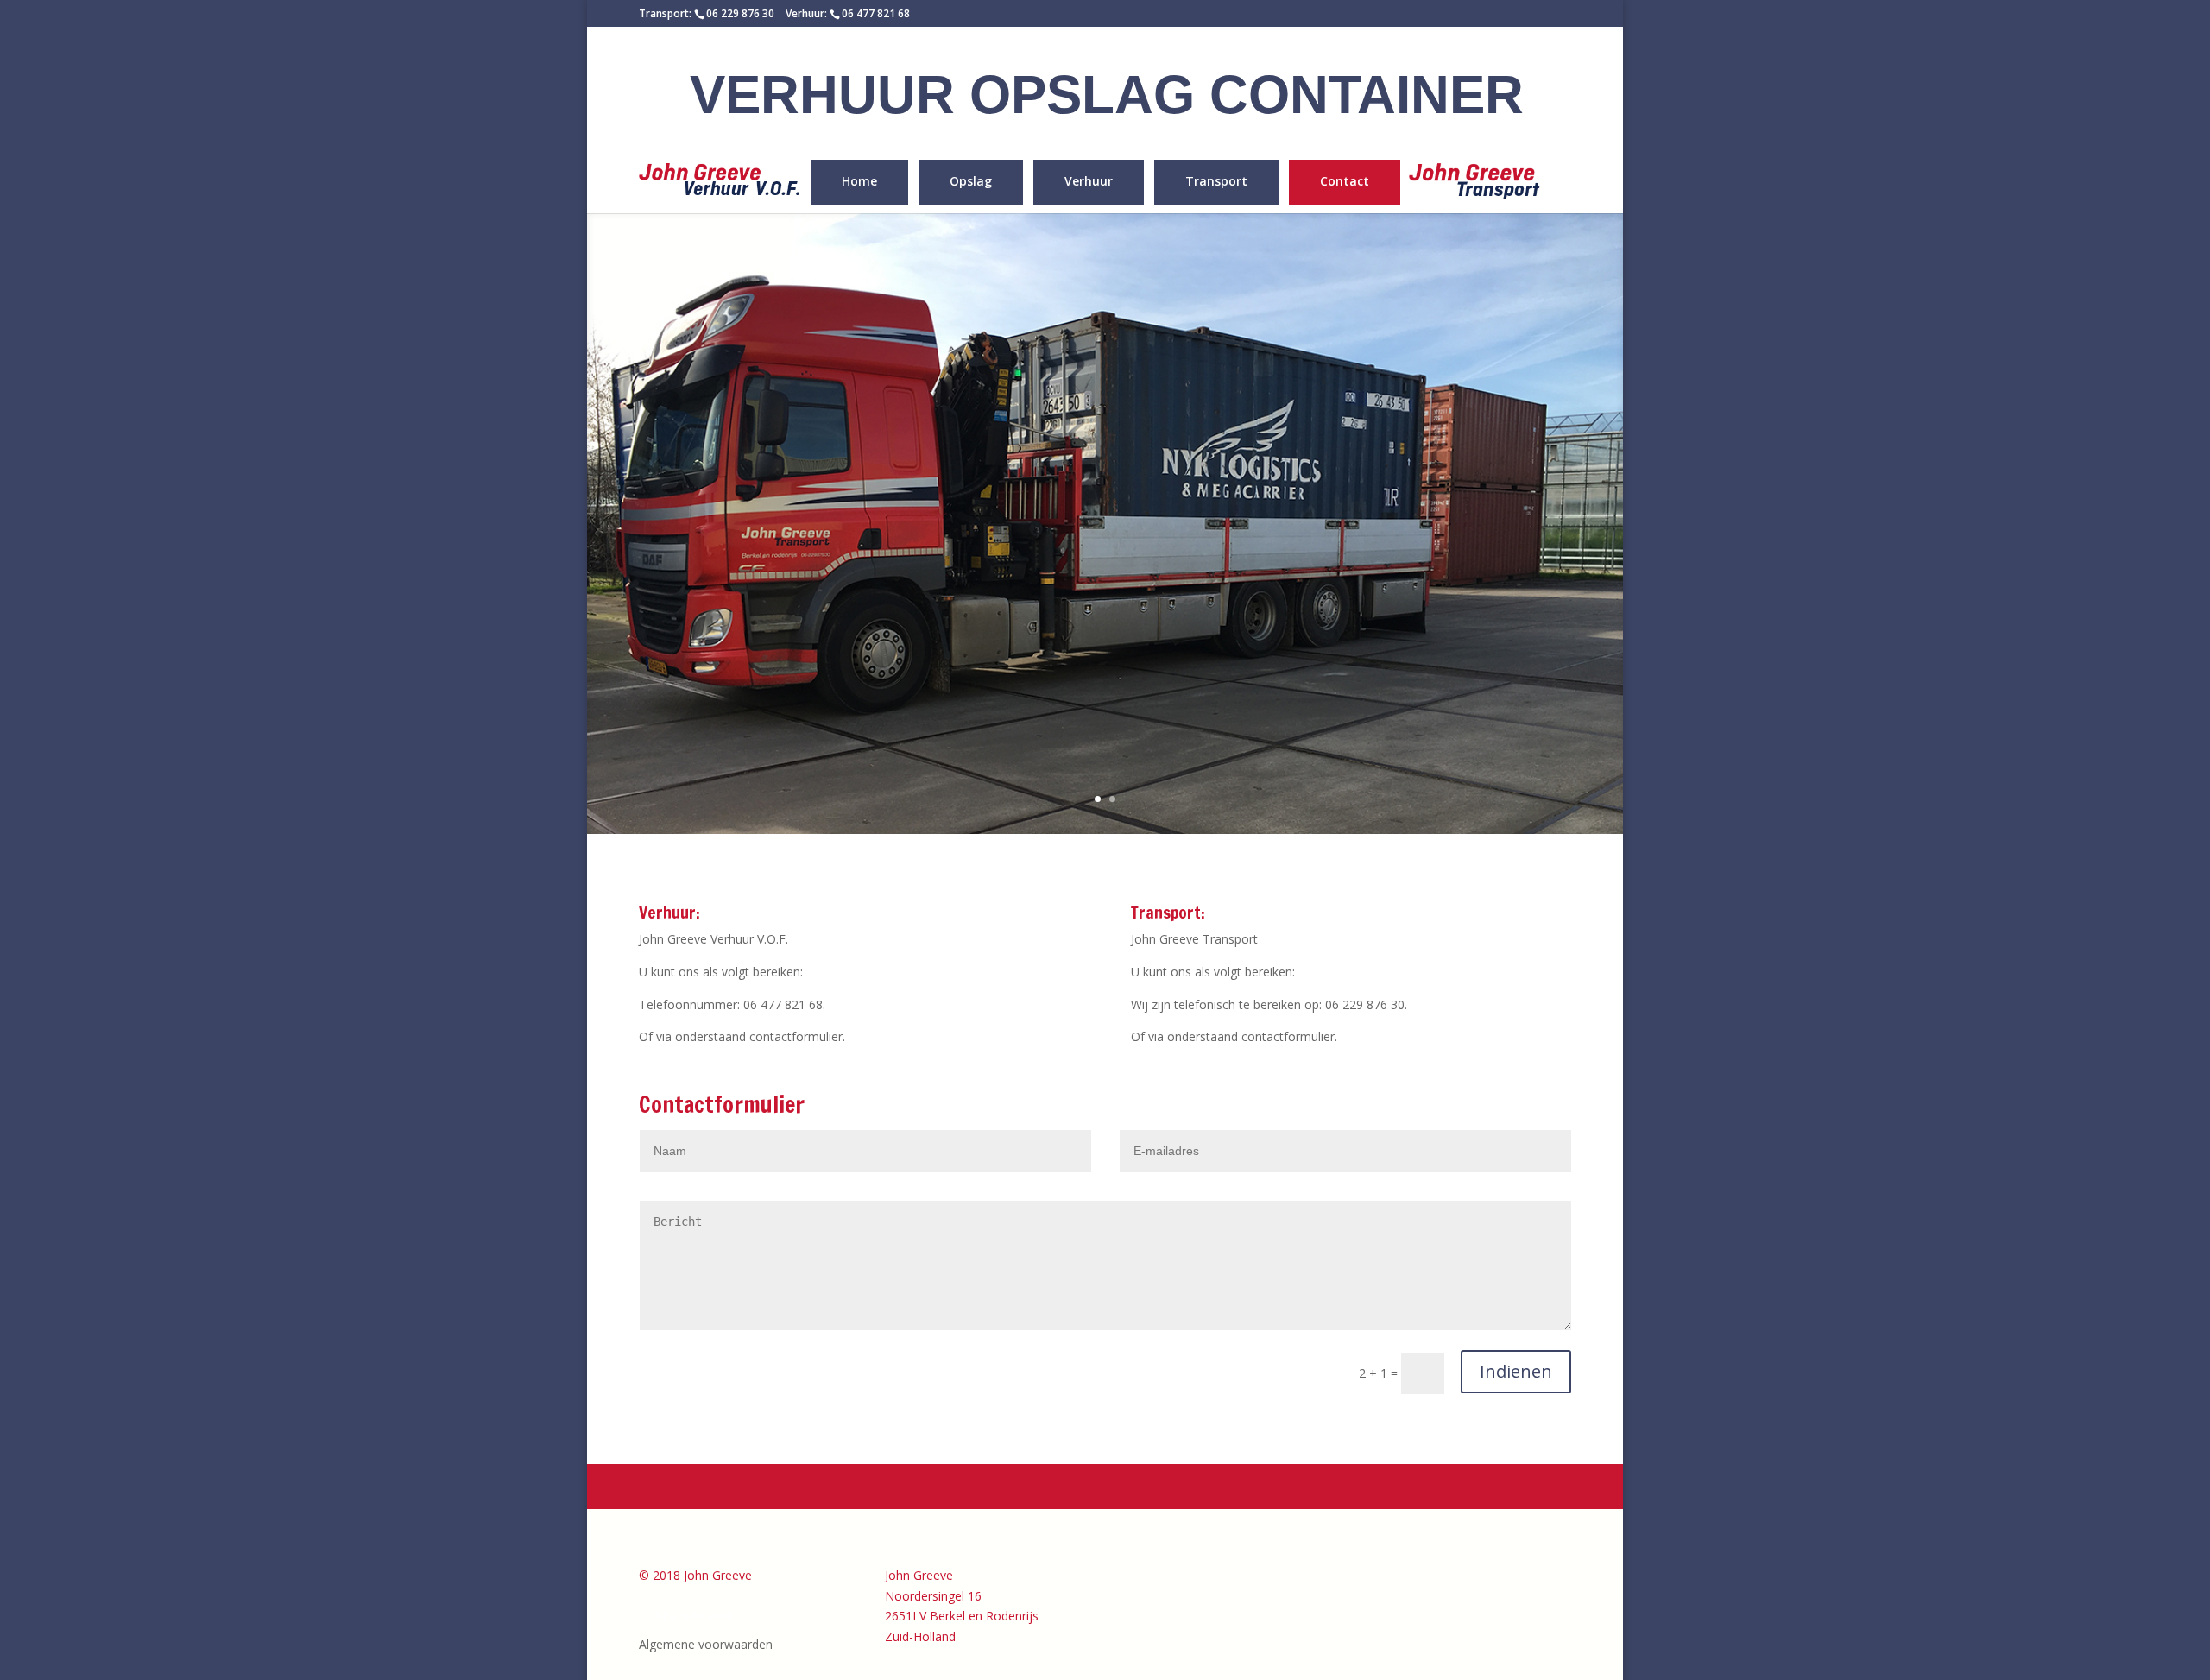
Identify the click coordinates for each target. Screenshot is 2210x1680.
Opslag (971, 182)
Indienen (1516, 1371)
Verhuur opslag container (1107, 95)
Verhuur (1089, 182)
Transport (1216, 182)
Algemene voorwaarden (706, 1644)
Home (859, 182)
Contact (1345, 182)
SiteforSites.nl (694, 1616)
